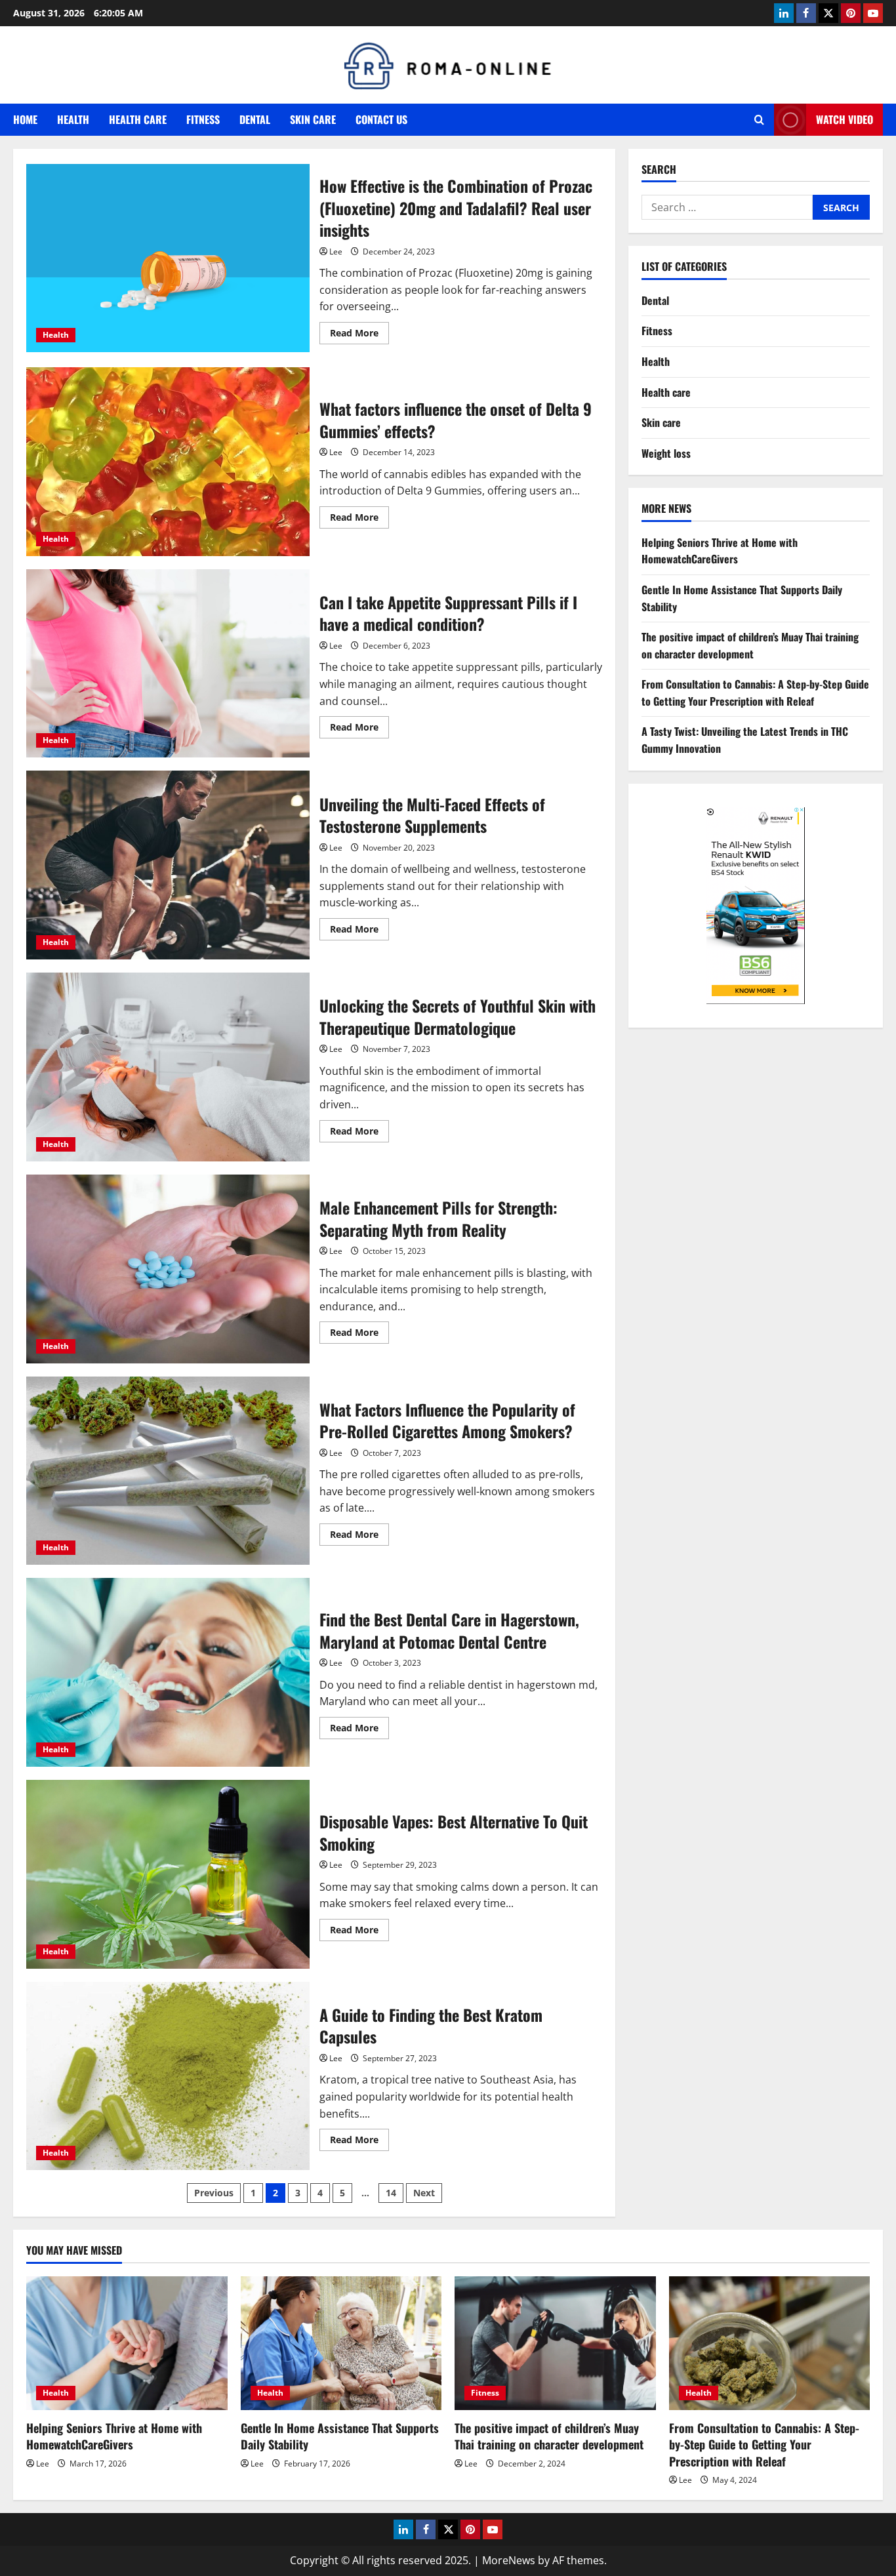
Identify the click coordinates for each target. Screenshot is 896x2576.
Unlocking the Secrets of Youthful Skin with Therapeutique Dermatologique (168, 1067)
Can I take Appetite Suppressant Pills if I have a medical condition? (168, 664)
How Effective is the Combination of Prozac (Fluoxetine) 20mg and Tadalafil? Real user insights (168, 258)
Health (73, 119)
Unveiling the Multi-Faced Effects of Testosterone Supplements (168, 865)
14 (391, 2193)
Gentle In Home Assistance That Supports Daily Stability (340, 2436)
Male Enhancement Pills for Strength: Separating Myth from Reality (168, 1269)
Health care (138, 119)
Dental (255, 119)
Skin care (313, 119)
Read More (359, 335)
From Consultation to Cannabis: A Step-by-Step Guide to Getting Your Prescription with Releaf (755, 693)
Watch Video (845, 119)
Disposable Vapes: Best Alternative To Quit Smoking (168, 1874)
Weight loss (666, 453)
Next (424, 2193)
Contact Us (381, 119)
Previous (214, 2193)
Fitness (203, 119)
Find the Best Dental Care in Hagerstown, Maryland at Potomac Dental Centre (168, 1672)
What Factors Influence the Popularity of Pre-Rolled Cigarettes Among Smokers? (168, 1471)
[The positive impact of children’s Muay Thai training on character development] (555, 2343)
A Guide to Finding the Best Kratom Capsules (168, 2076)
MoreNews (509, 2560)
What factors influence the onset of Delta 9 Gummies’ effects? (168, 462)
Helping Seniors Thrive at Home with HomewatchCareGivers (720, 551)
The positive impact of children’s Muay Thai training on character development (750, 645)
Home (25, 119)
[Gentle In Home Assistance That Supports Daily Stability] (341, 2343)
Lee (336, 252)
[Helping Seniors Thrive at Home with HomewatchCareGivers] (127, 2343)
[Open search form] (759, 120)
